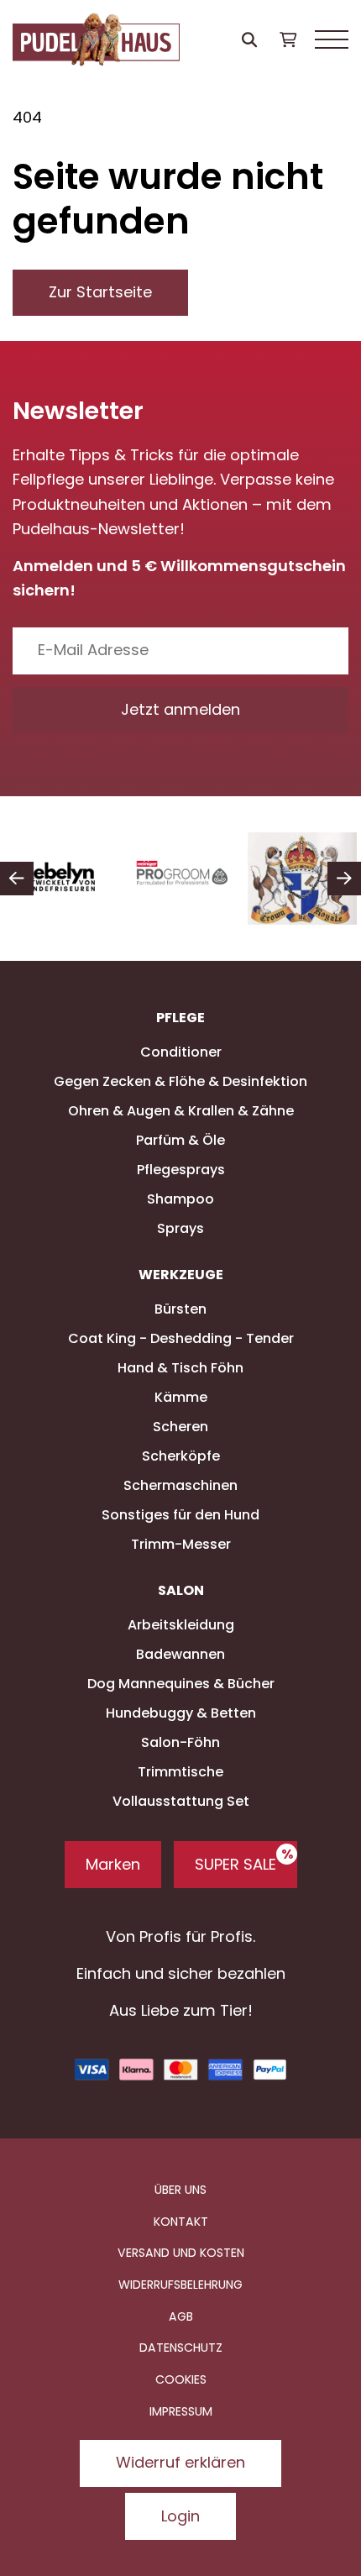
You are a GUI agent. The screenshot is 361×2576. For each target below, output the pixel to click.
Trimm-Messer (181, 1544)
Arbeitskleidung (181, 1625)
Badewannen (180, 1654)
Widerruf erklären (180, 2462)
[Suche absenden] (250, 40)
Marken (113, 1864)
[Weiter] (344, 879)
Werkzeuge (181, 1275)
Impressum (181, 2411)
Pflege (180, 1018)
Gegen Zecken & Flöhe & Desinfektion (180, 1081)
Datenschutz (181, 2348)
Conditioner (181, 1052)
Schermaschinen (180, 1485)
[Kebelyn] (60, 879)
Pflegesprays (181, 1170)
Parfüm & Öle (180, 1140)
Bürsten (180, 1309)
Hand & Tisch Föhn (180, 1368)
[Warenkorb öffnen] (288, 40)
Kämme (181, 1397)
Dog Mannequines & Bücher (181, 1684)
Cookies (181, 2379)
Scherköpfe (181, 1456)
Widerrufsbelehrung (180, 2285)
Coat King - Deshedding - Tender (181, 1338)
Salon (181, 1591)
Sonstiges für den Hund (180, 1515)
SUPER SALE (235, 1864)
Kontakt (181, 2222)
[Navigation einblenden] (332, 40)
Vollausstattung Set (181, 1801)
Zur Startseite (100, 292)
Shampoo (180, 1199)
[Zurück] (17, 879)
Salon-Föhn (180, 1742)
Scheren (180, 1427)
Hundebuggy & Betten (181, 1713)
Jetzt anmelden (180, 709)
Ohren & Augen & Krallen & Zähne (181, 1111)
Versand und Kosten (181, 2253)
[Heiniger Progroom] (181, 879)
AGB (181, 2316)
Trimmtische (180, 1772)
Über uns (180, 2190)
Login (180, 2516)
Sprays (180, 1228)
